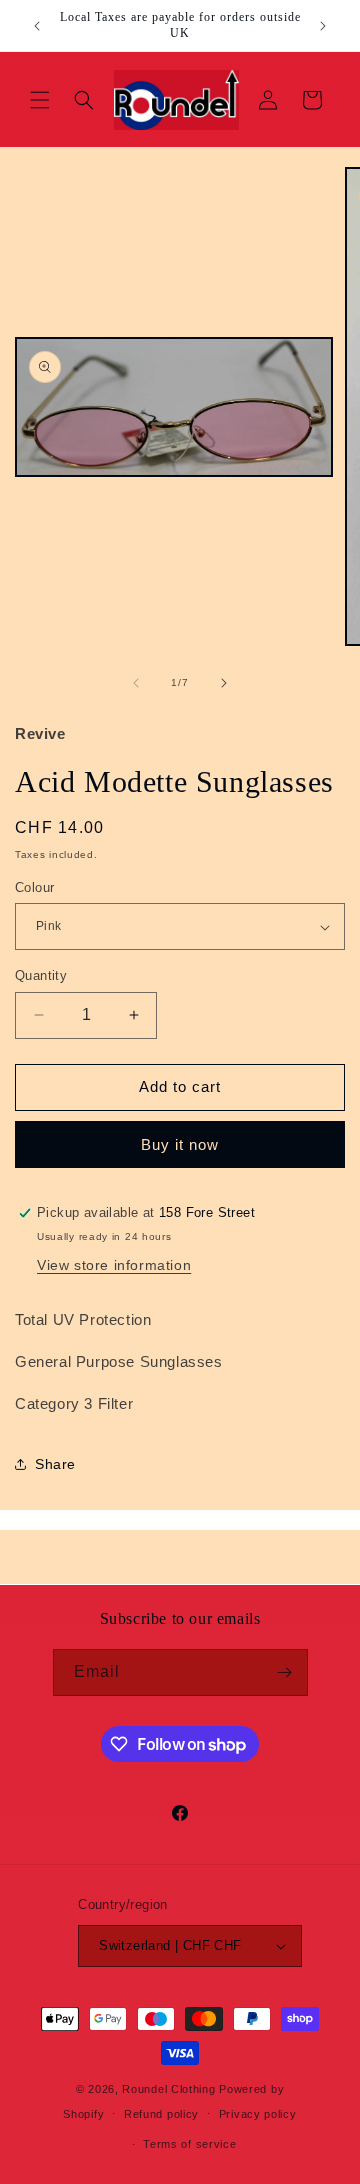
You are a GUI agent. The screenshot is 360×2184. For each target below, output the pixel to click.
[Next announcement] (323, 26)
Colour (34, 887)
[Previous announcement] (37, 26)
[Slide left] (136, 683)
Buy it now (180, 1144)
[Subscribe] (285, 1672)
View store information (114, 1265)
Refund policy (161, 2114)
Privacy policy (258, 2114)
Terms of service (189, 2144)
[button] (40, 100)
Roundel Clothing (168, 2089)
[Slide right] (224, 683)
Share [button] (55, 1464)
